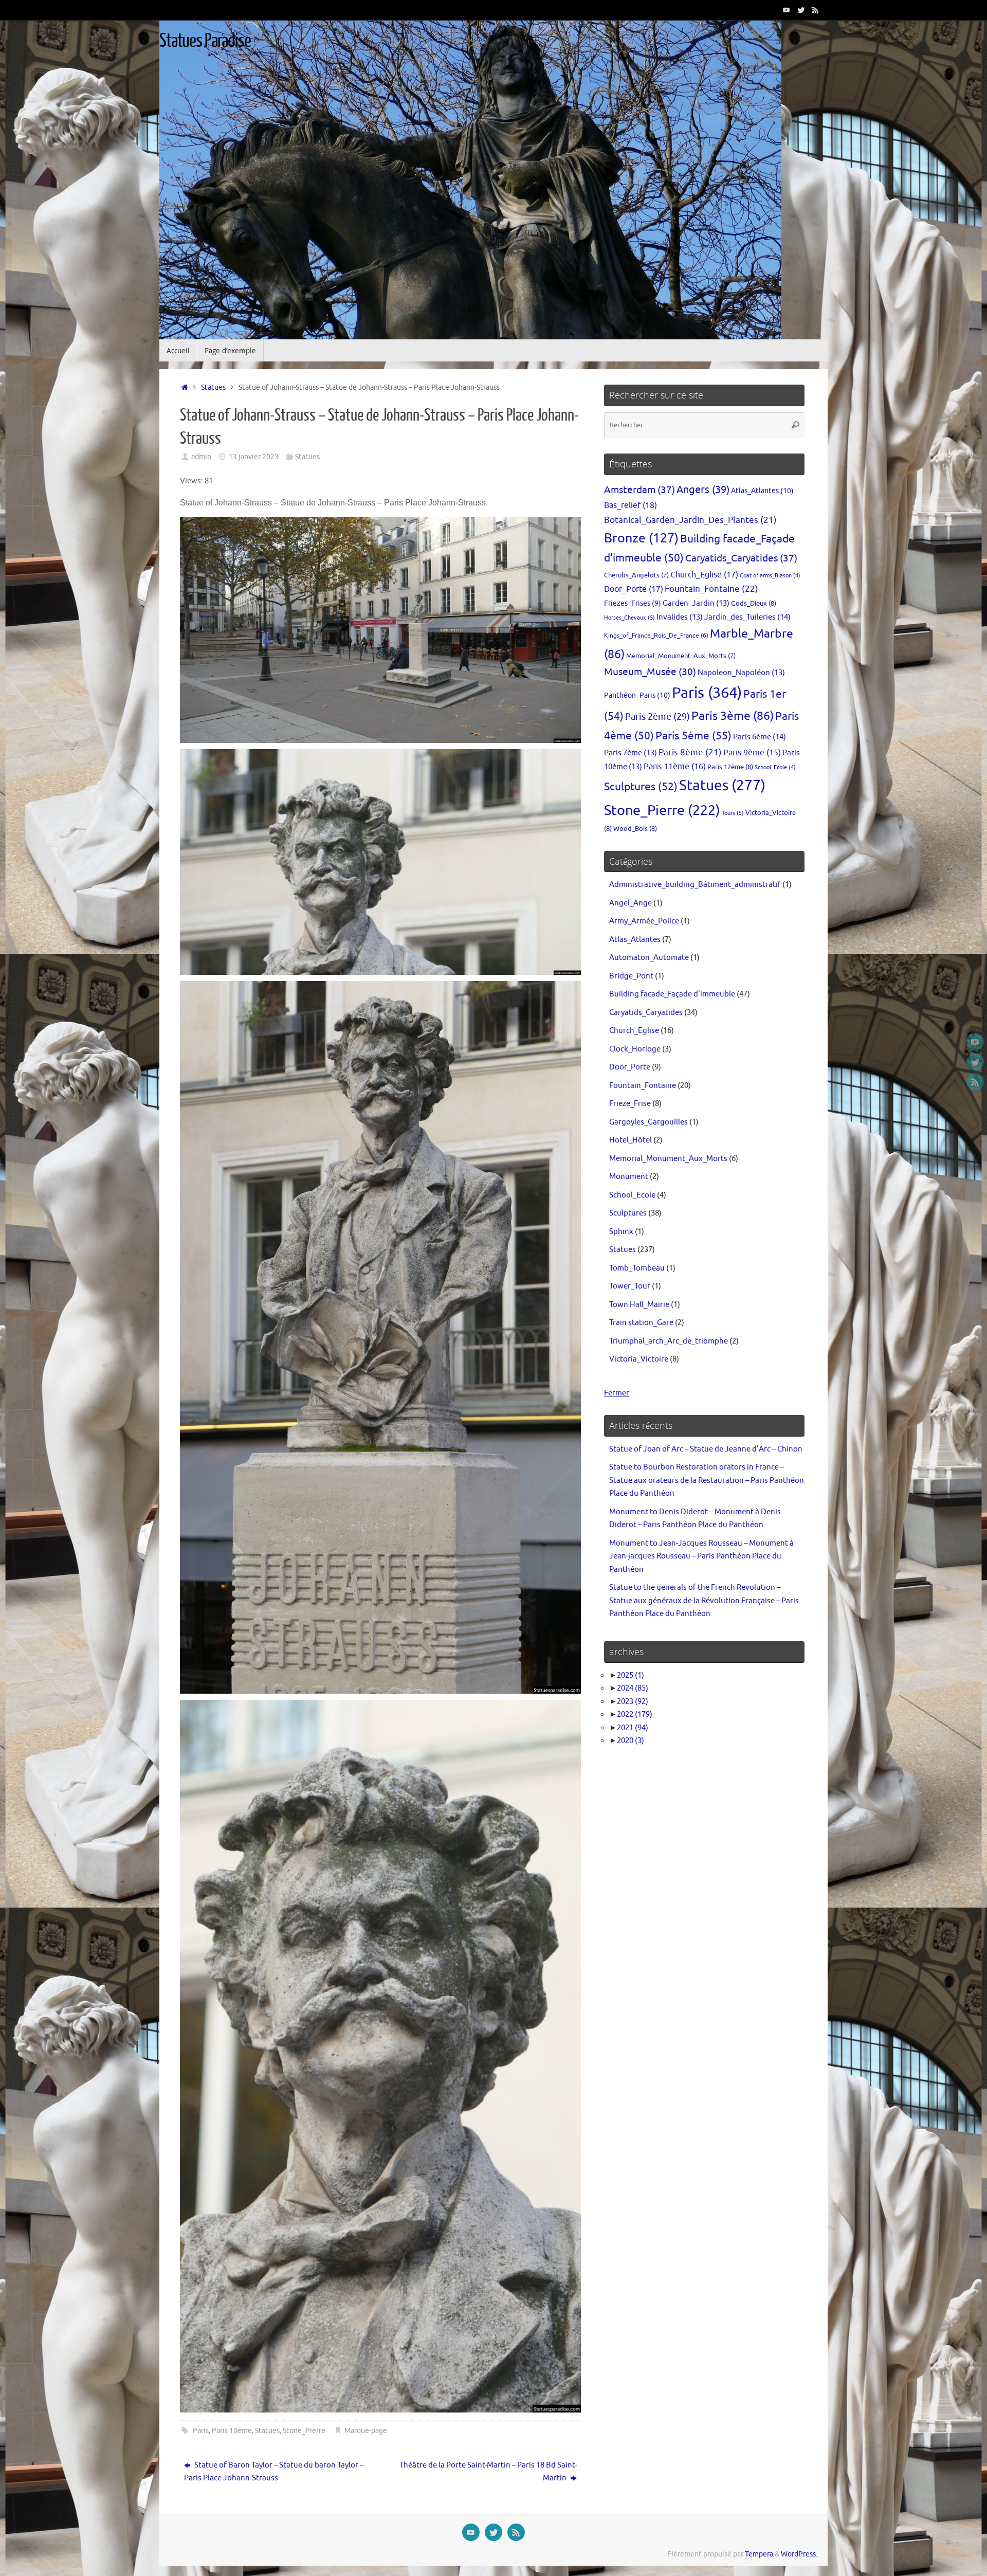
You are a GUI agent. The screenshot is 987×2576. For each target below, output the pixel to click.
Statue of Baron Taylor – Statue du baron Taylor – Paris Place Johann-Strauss (274, 2472)
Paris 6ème (760, 737)
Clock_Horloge (635, 1049)
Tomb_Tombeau (637, 1268)
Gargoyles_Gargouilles (648, 1122)
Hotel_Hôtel (630, 1140)
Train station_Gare (641, 1323)
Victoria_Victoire (639, 1359)
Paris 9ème (752, 753)
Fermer (617, 1393)
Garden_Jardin (696, 603)
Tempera (759, 2554)
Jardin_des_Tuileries (747, 617)
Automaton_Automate (649, 958)
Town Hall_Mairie (639, 1305)
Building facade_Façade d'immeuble (672, 994)
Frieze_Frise (630, 1104)
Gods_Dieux (754, 603)
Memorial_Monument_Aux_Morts (681, 656)
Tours (733, 813)
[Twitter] (801, 10)
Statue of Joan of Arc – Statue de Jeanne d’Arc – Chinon (706, 1449)
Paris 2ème (657, 717)
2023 (633, 1702)
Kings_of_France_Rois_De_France (656, 636)
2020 (630, 1741)
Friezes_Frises (633, 603)
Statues (213, 387)
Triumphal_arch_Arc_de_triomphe (669, 1341)
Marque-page (366, 2431)
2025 (630, 1675)
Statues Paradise (205, 41)
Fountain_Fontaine (711, 589)
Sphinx (621, 1232)
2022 (635, 1715)
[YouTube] (787, 10)
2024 (633, 1688)
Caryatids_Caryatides (741, 558)
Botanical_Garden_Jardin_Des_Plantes (690, 520)
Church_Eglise (704, 575)
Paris (201, 2431)
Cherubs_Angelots (636, 575)
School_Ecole (775, 767)
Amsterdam (639, 490)
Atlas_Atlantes (762, 491)
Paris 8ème (690, 752)
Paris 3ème (733, 716)
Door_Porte (634, 589)
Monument (629, 1177)
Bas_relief (630, 505)
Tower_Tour (630, 1286)
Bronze (641, 538)
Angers (703, 490)
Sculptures (641, 787)
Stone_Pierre (304, 2431)
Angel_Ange (630, 903)
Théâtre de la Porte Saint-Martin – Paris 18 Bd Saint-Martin (488, 2472)
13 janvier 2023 (254, 457)
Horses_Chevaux (629, 618)
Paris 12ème (730, 767)
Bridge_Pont (631, 976)
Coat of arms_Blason (770, 576)
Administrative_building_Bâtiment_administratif (695, 885)
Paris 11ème (675, 767)
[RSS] (815, 10)
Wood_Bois (635, 829)
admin (201, 457)
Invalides (680, 617)
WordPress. (799, 2554)
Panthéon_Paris (637, 695)
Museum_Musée (650, 672)
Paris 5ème (693, 736)
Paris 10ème (232, 2431)
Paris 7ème (630, 753)
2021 (633, 1728)
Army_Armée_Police (644, 921)
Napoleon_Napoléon (741, 673)
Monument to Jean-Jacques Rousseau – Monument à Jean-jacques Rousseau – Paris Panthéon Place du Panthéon (701, 1556)
